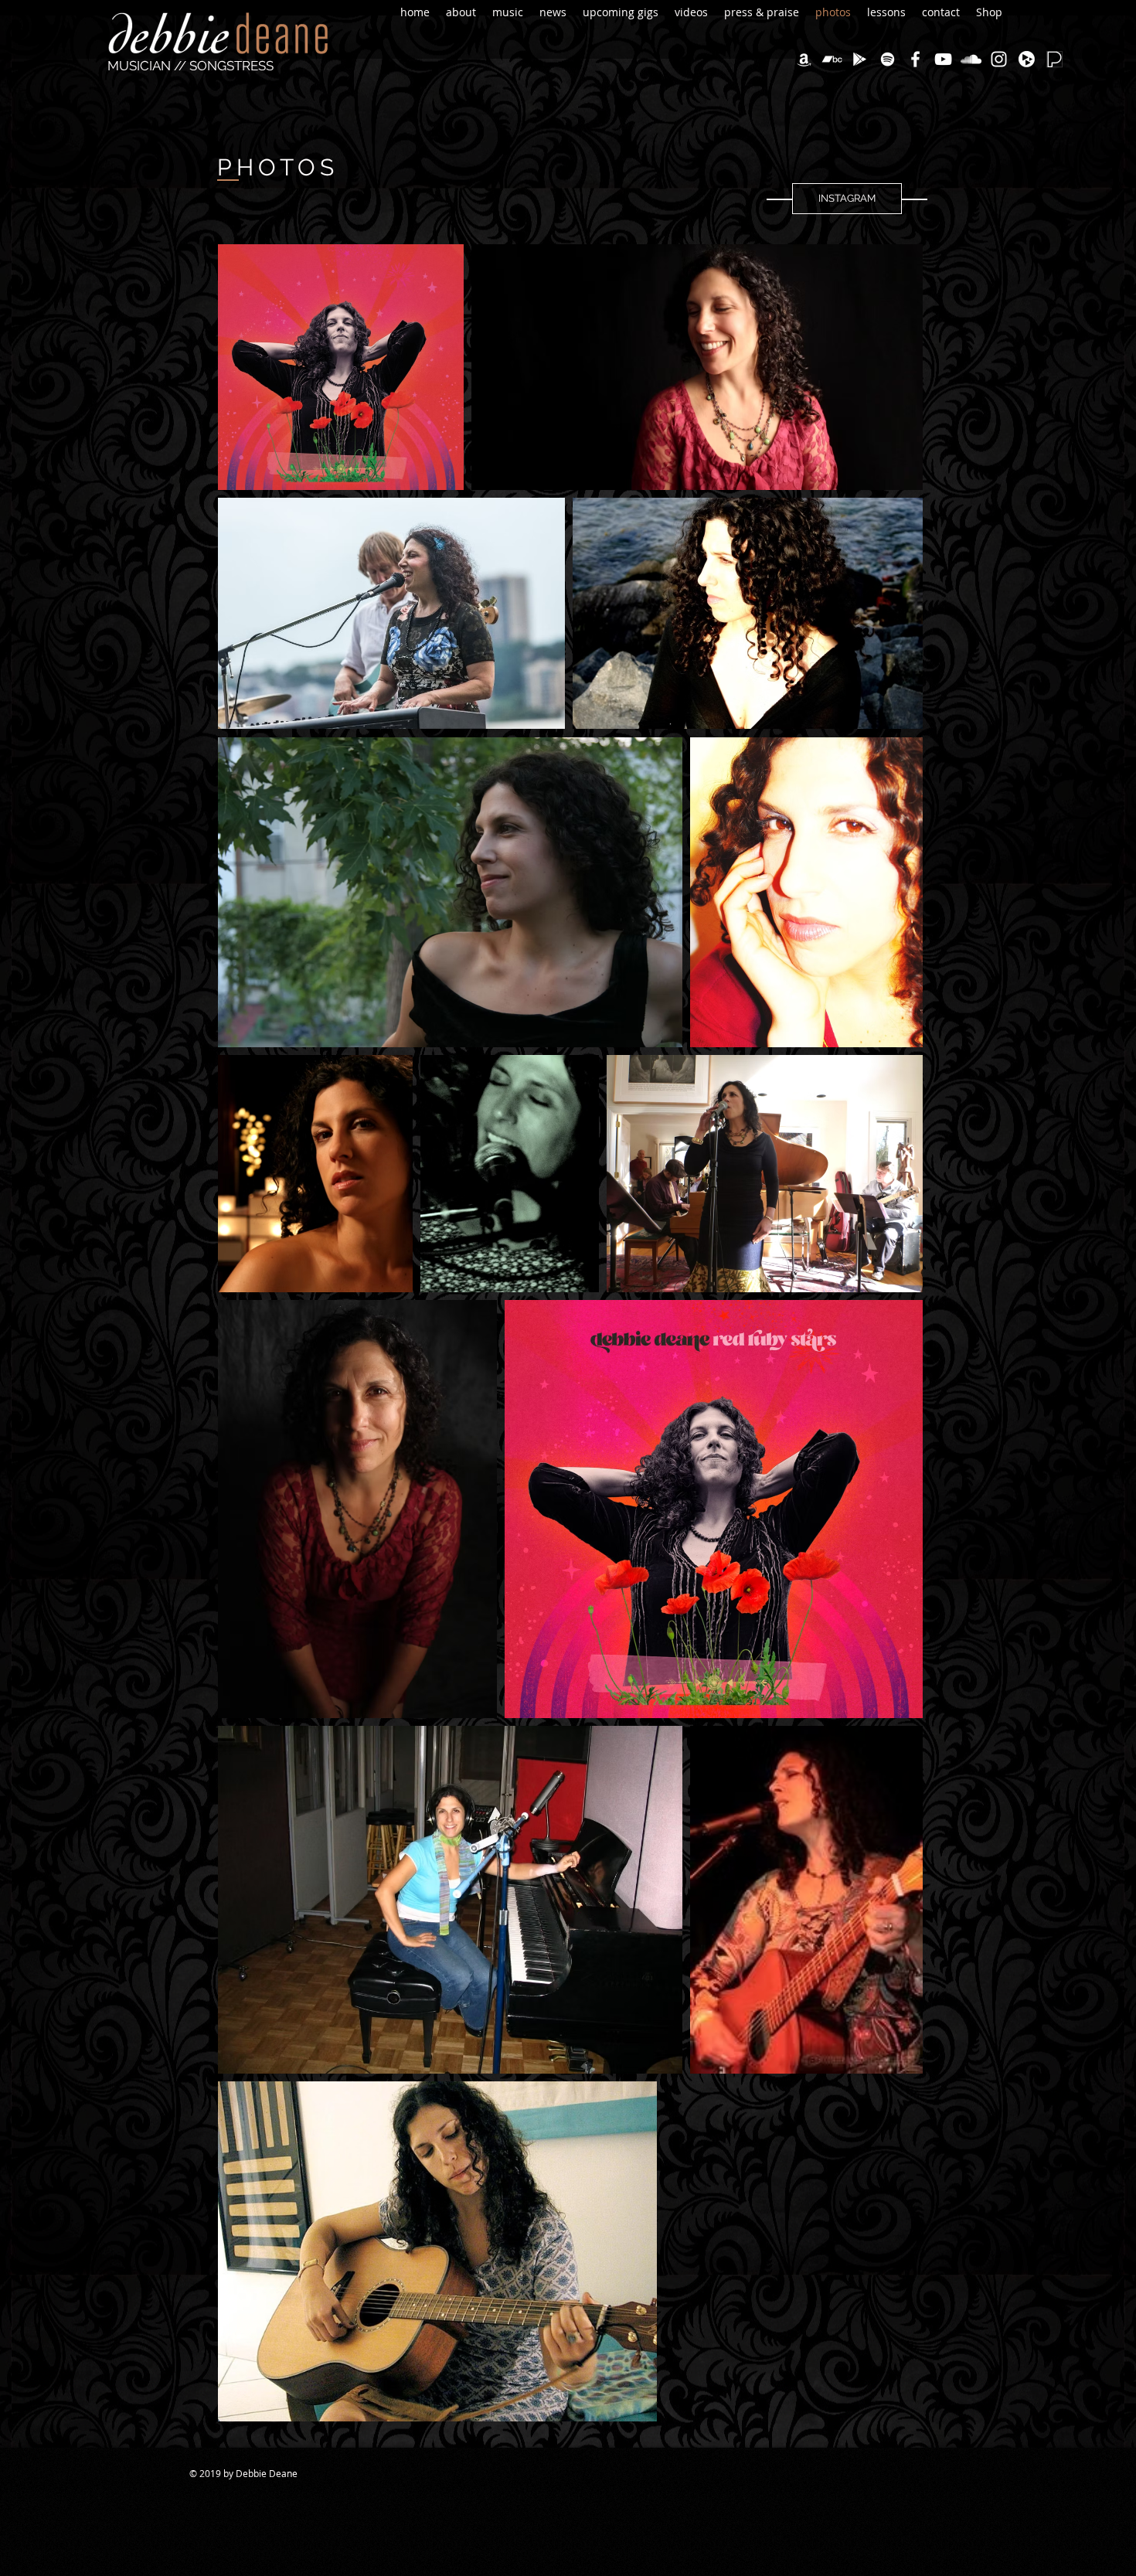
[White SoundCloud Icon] (971, 59)
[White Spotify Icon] (888, 59)
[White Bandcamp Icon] (832, 59)
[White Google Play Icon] (860, 59)
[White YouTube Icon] (943, 59)
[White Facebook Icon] (915, 59)
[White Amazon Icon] (804, 59)
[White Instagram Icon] (999, 59)
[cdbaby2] (1027, 59)
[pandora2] (1054, 59)
